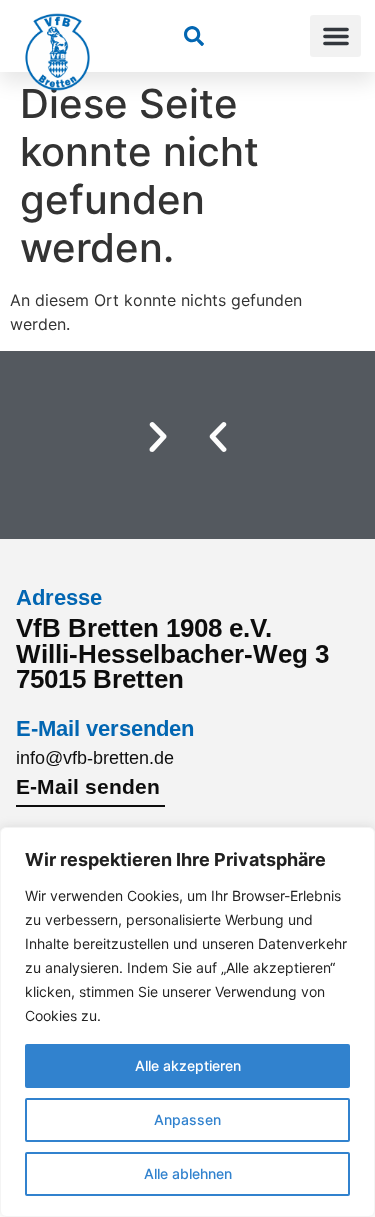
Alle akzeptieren (188, 1065)
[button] (335, 36)
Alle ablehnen (188, 1173)
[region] (187, 1022)
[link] (194, 36)
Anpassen (187, 1119)
